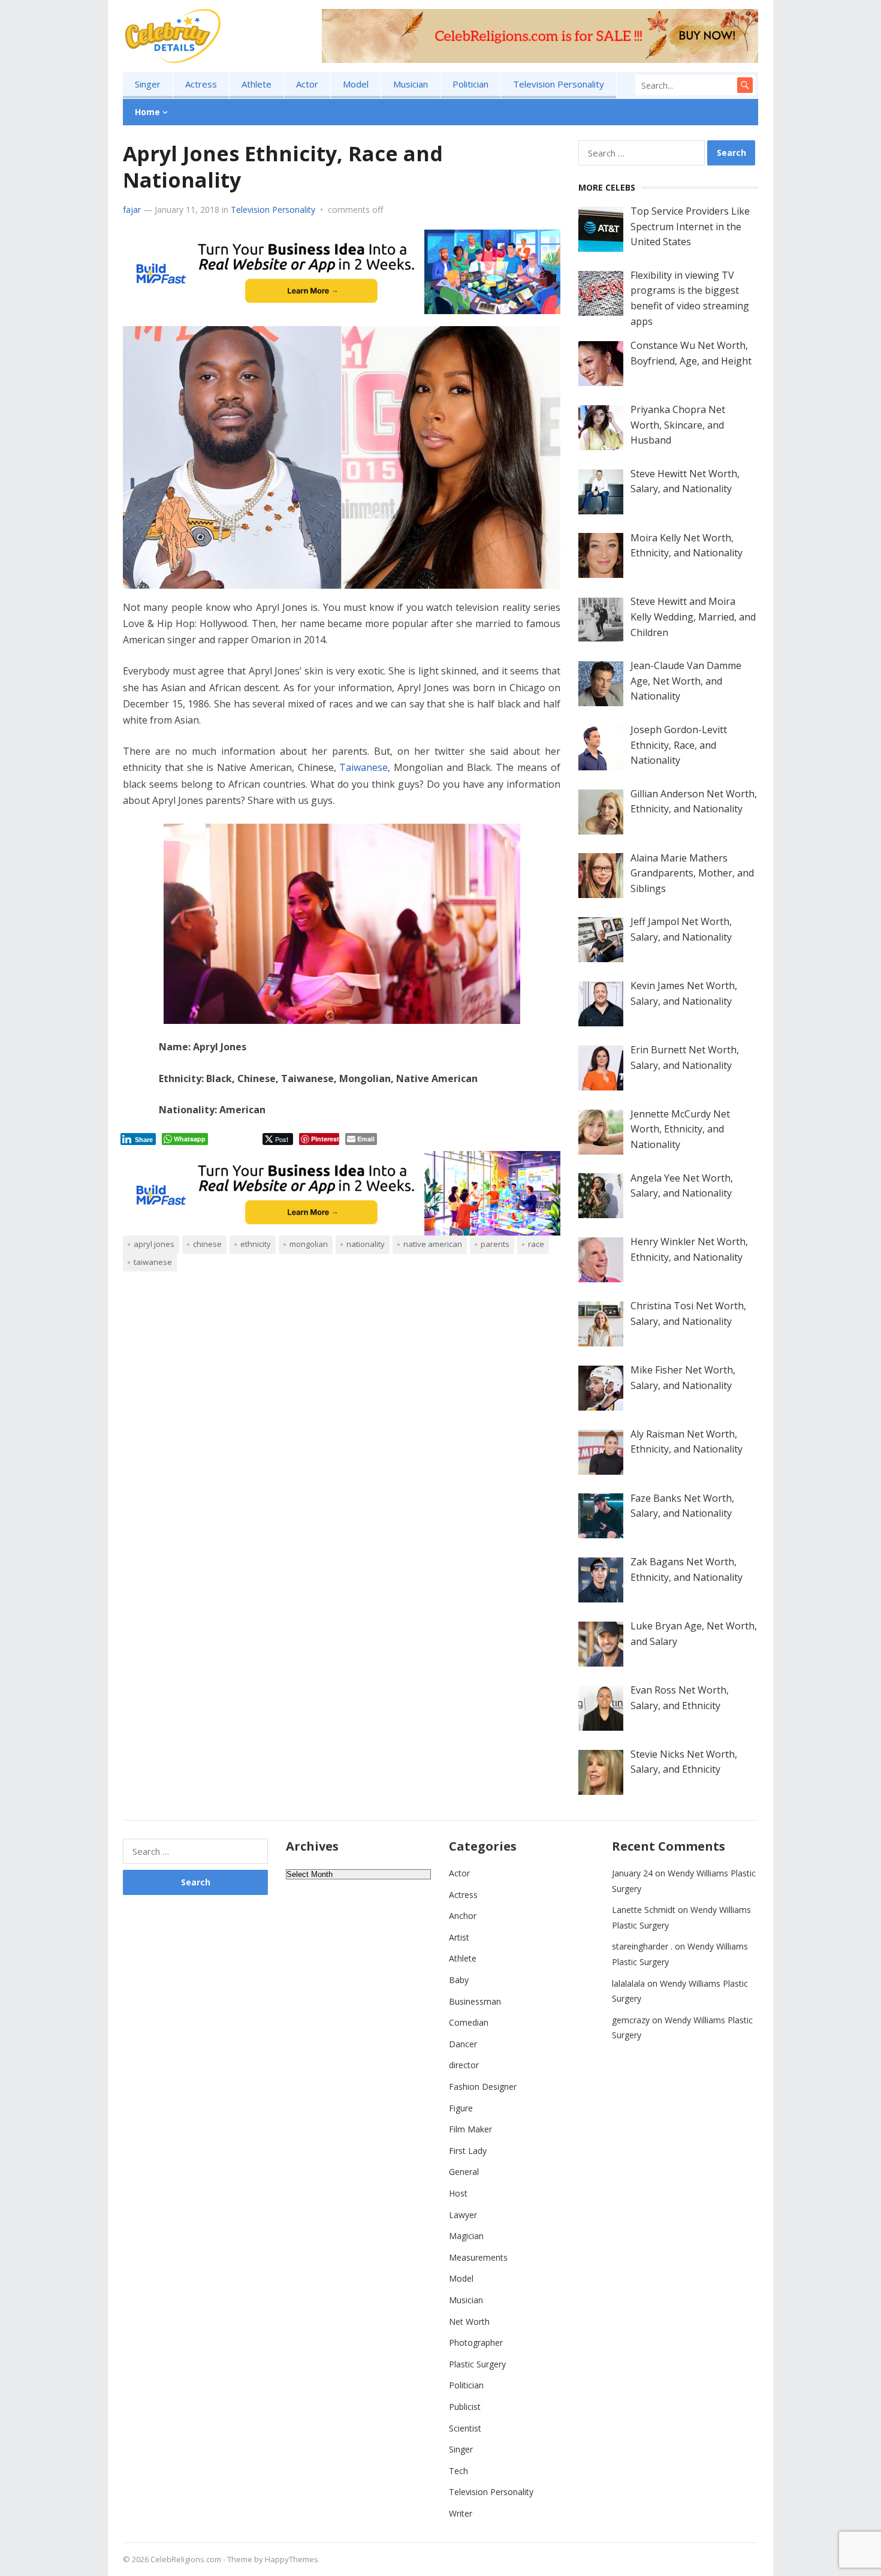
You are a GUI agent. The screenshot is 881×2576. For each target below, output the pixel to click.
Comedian (469, 2022)
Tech (458, 2471)
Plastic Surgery (477, 2364)
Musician (411, 84)
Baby (459, 1980)
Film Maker (470, 2129)
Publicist (465, 2407)
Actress (201, 84)
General (464, 2172)
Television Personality (559, 84)
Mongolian (309, 1244)
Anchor (463, 1916)
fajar (132, 210)
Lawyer (463, 2215)
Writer (461, 2513)
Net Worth (469, 2322)
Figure (461, 2108)
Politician (470, 84)
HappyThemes (292, 2559)
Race (536, 1244)
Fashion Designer (483, 2087)
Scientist (465, 2428)
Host (458, 2193)
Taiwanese (363, 767)
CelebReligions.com (186, 2559)
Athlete (257, 84)
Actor (307, 84)
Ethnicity (256, 1244)
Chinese (207, 1244)
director (464, 2065)
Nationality (366, 1244)
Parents (495, 1244)
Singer (148, 84)
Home (147, 112)
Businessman (475, 2001)
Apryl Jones (154, 1244)
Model (356, 84)
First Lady (468, 2151)
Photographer (476, 2342)
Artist (459, 1937)
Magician (466, 2236)
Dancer (463, 2044)
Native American (433, 1244)
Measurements (478, 2257)
